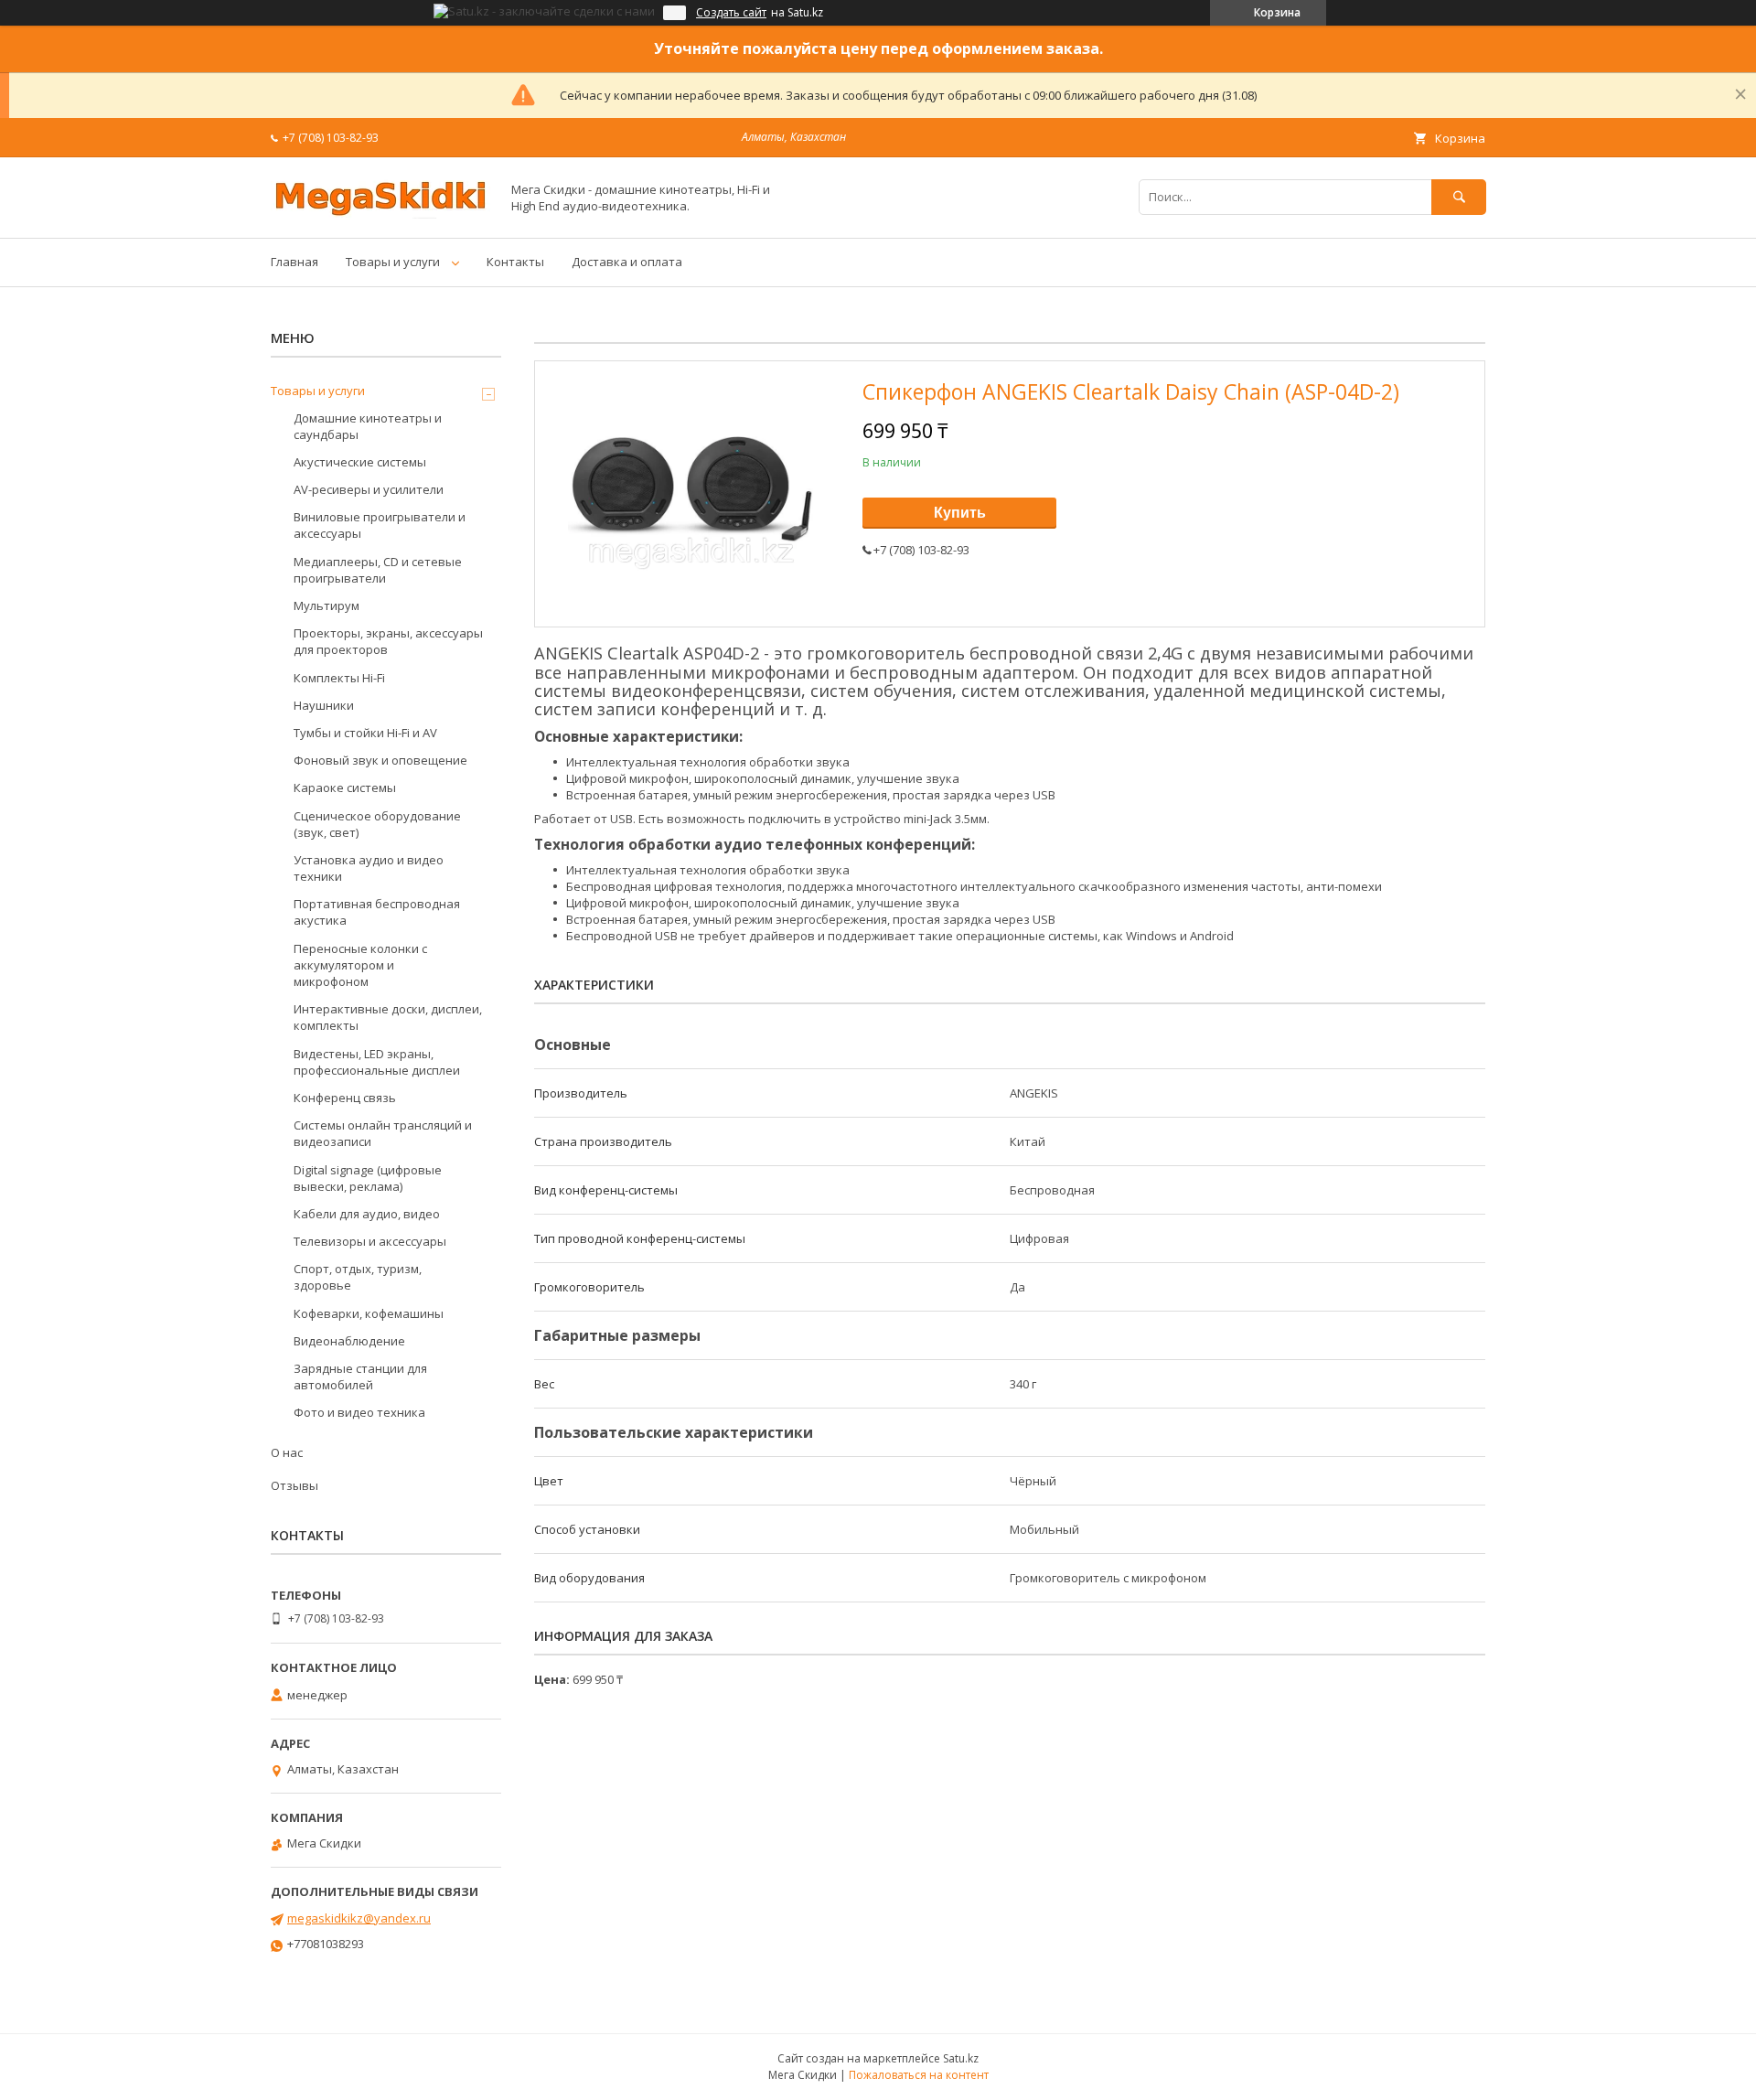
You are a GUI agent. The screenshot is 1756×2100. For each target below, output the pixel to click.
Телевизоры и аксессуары (370, 1241)
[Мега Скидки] (380, 214)
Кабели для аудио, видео (367, 1214)
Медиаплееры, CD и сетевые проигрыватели (378, 570)
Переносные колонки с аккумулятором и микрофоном (360, 965)
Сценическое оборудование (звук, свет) (377, 824)
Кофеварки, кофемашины (369, 1313)
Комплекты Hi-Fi (339, 678)
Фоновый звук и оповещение (380, 760)
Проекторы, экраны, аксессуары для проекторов (388, 641)
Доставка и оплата (627, 262)
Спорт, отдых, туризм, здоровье (358, 1277)
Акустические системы (360, 462)
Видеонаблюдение (349, 1341)
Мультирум (327, 605)
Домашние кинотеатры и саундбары (368, 426)
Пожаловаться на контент (919, 2075)
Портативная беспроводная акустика (377, 912)
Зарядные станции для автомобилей (360, 1377)
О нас (287, 1452)
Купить (960, 513)
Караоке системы (345, 787)
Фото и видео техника (359, 1412)
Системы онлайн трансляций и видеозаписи (383, 1133)
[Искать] (1459, 197)
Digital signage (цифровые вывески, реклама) (368, 1178)
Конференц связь (345, 1098)
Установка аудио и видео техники (369, 868)
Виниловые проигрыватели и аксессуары (380, 525)
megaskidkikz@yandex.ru (359, 1918)
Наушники (324, 705)
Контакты (515, 262)
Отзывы (294, 1485)
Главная (294, 262)
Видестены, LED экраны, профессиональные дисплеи (377, 1062)
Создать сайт (731, 13)
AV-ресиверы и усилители (369, 489)
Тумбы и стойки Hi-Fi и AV (365, 733)
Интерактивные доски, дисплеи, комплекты (388, 1017)
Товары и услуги (393, 262)
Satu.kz (961, 2058)
